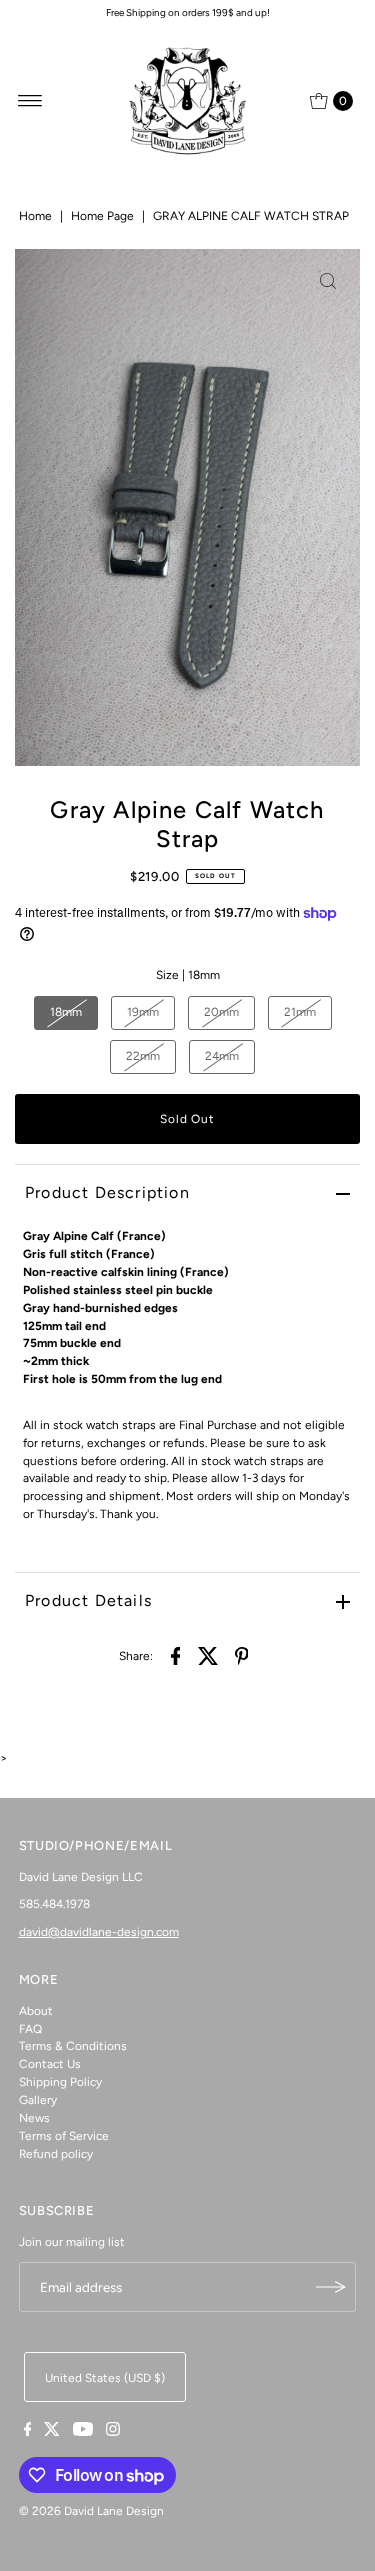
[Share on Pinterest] (242, 1655)
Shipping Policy (60, 2082)
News (34, 2118)
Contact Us (50, 2064)
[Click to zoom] (328, 281)
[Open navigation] (30, 101)
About (36, 2011)
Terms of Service (64, 2136)
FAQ (30, 2029)
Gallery (38, 2100)
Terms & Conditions (73, 2046)
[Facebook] (28, 2432)
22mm (143, 1056)
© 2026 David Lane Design (91, 2511)
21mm (300, 1012)
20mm (221, 1012)
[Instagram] (113, 2432)
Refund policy (56, 2154)
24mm (222, 1056)
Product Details (88, 1600)
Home (35, 216)
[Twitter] (52, 2432)
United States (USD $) (105, 2378)
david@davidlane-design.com (99, 1932)
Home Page (102, 216)
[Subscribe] (331, 2287)
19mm (143, 1012)
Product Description (107, 1192)
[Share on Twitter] (209, 1655)
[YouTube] (83, 2432)
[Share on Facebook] (176, 1655)
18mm (66, 1012)
